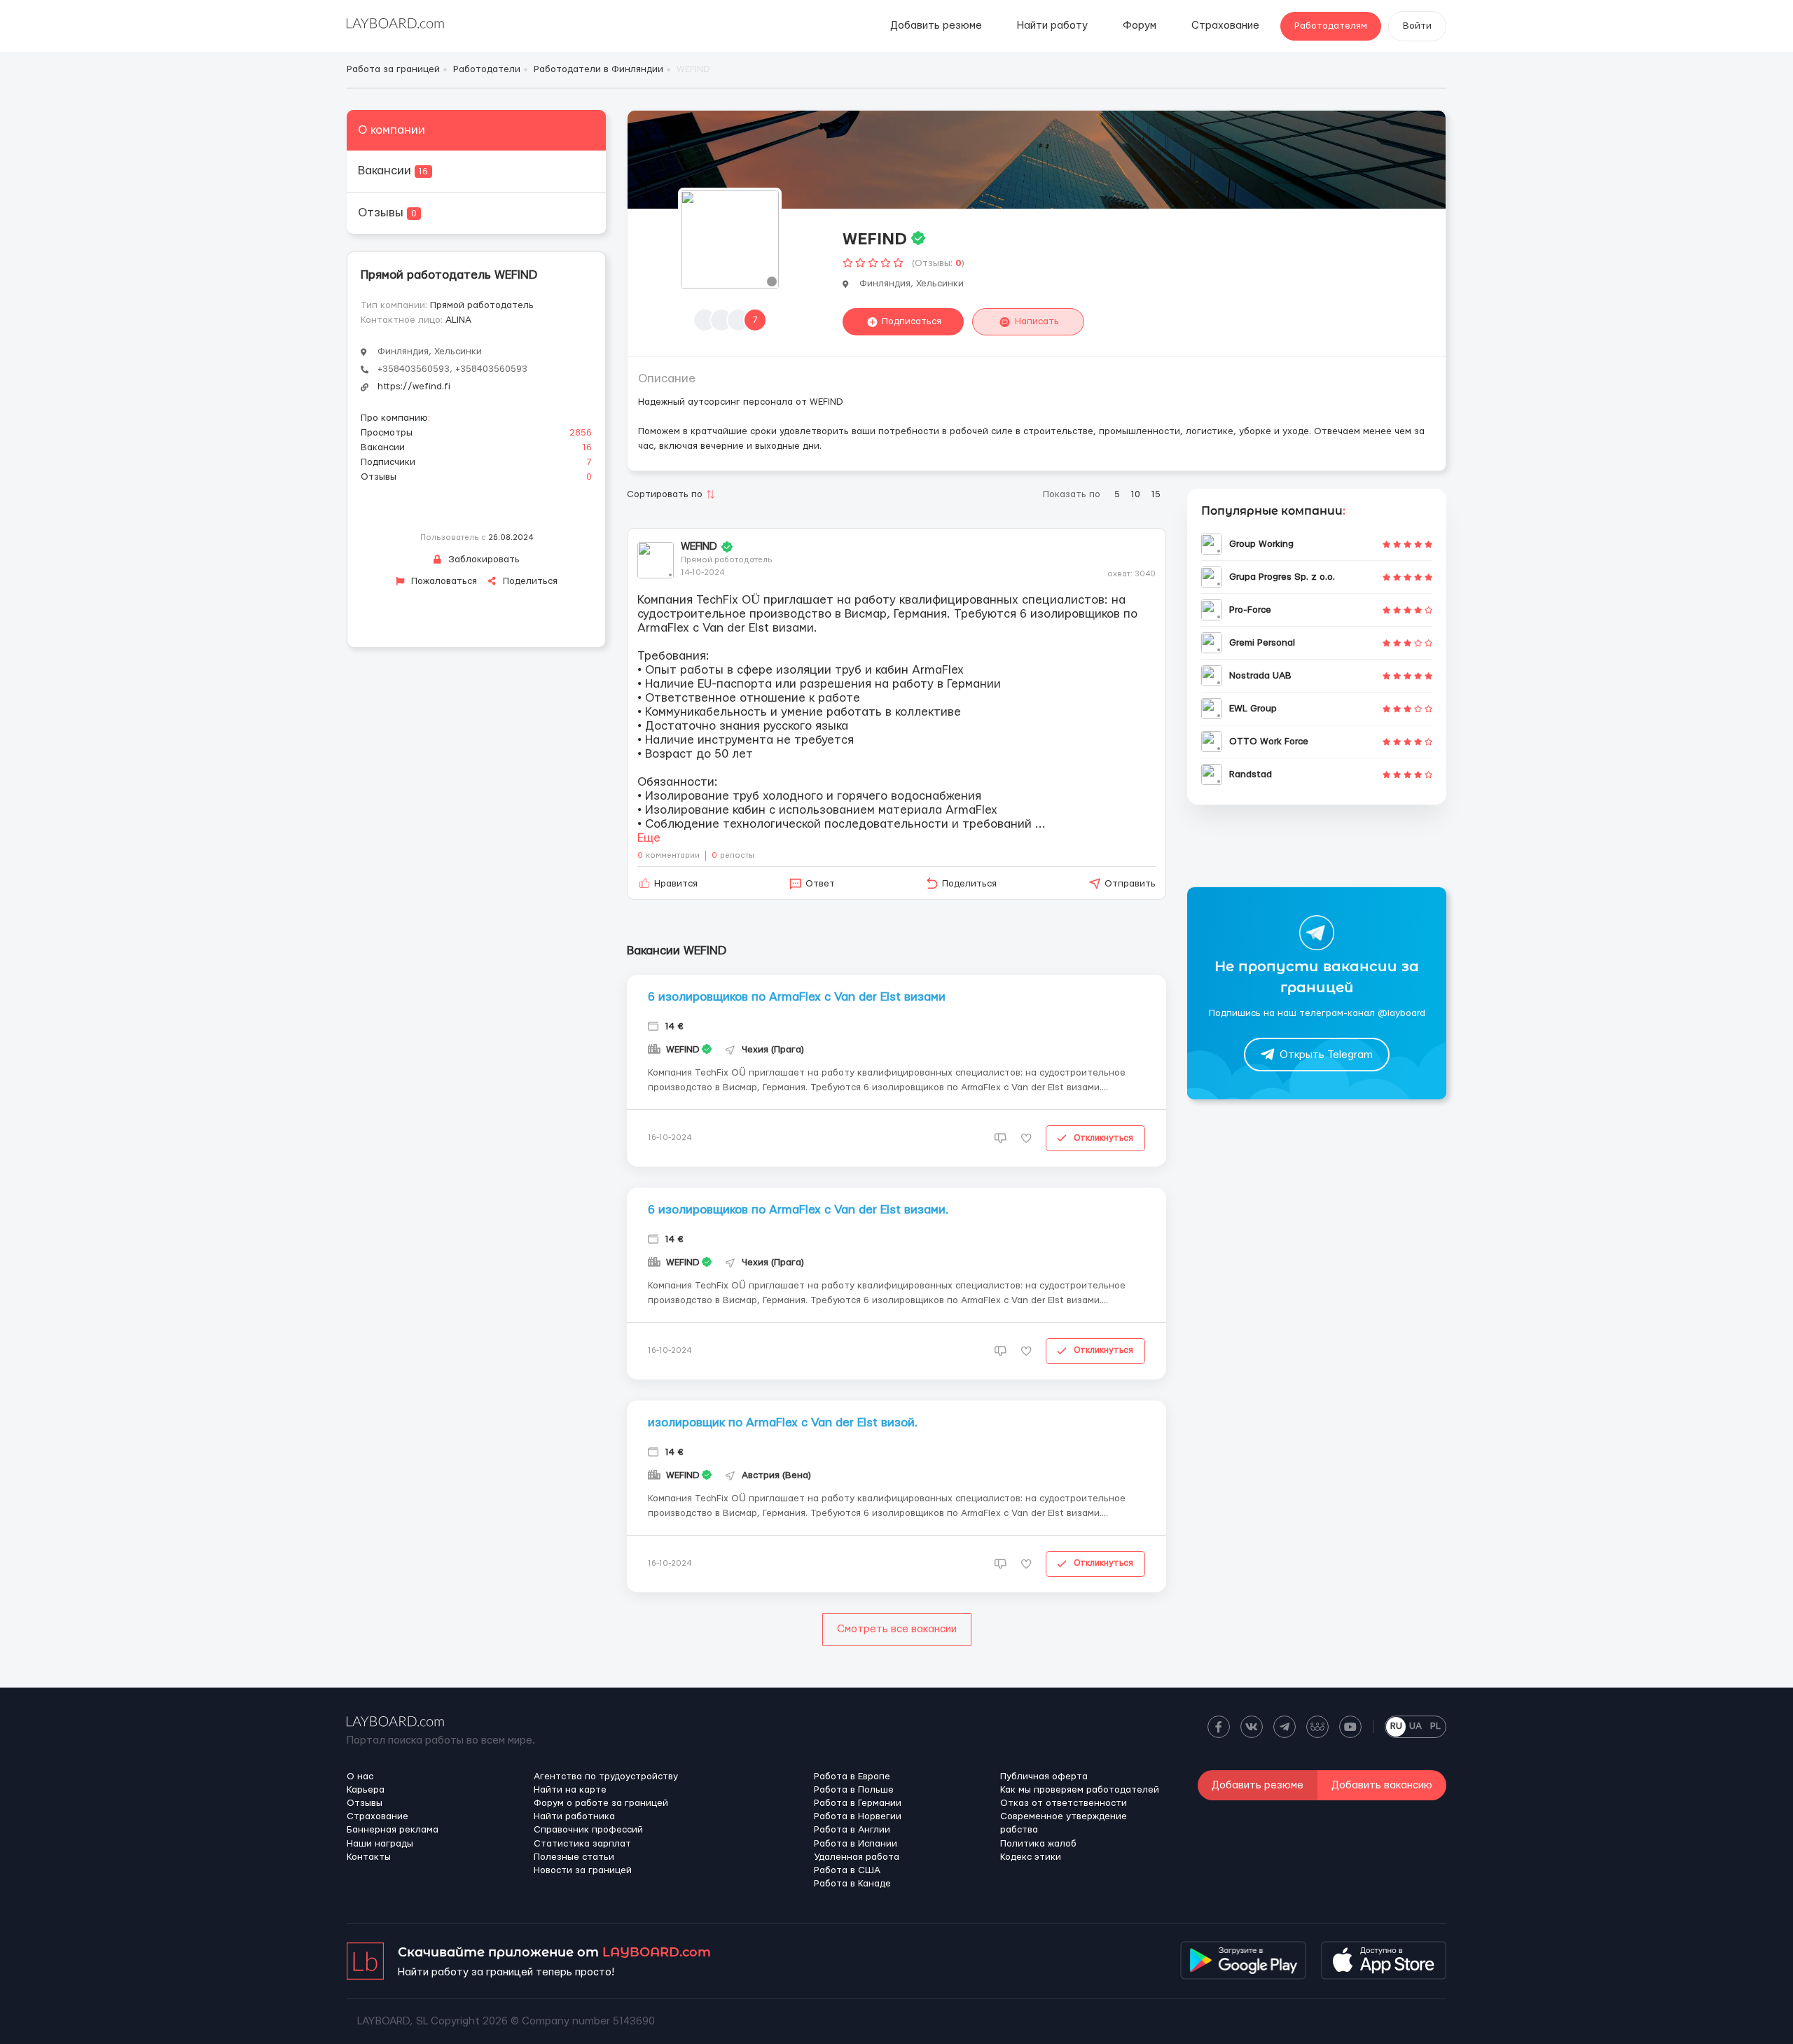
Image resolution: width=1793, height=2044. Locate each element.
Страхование (1225, 26)
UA (1415, 1726)
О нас (360, 1777)
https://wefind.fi (414, 387)
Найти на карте (570, 1790)
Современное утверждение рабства (1064, 1823)
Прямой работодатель (482, 305)
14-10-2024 (702, 572)
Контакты (369, 1857)
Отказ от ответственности (1064, 1803)
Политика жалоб (1038, 1844)
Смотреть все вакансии (897, 1629)
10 (1136, 494)
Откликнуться (1103, 1138)
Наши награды (380, 1844)
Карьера (366, 1790)
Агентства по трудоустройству (606, 1777)
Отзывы (387, 213)
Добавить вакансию (1382, 1785)
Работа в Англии (852, 1830)
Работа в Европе (852, 1777)
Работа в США (847, 1870)
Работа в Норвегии (858, 1816)
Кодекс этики (1031, 1857)
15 (1156, 494)
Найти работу (1052, 26)
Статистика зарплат (582, 1844)
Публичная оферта (1044, 1777)
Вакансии (393, 171)
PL (1435, 1726)
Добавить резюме (936, 26)
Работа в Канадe (852, 1884)
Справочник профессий (588, 1830)
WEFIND (699, 547)
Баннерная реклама (393, 1830)
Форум (1140, 26)
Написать (1037, 321)
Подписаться (912, 321)
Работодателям (1331, 26)
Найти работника (574, 1816)
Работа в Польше (854, 1790)
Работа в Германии (858, 1803)
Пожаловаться (443, 581)
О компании (392, 130)
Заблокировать (483, 559)
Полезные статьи (574, 1857)
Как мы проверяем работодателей (1080, 1790)
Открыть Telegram (1326, 1055)
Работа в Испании (856, 1844)
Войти (1417, 26)
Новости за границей (583, 1870)
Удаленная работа (857, 1857)
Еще (649, 838)
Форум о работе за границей (601, 1803)
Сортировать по (665, 494)
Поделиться (529, 581)
